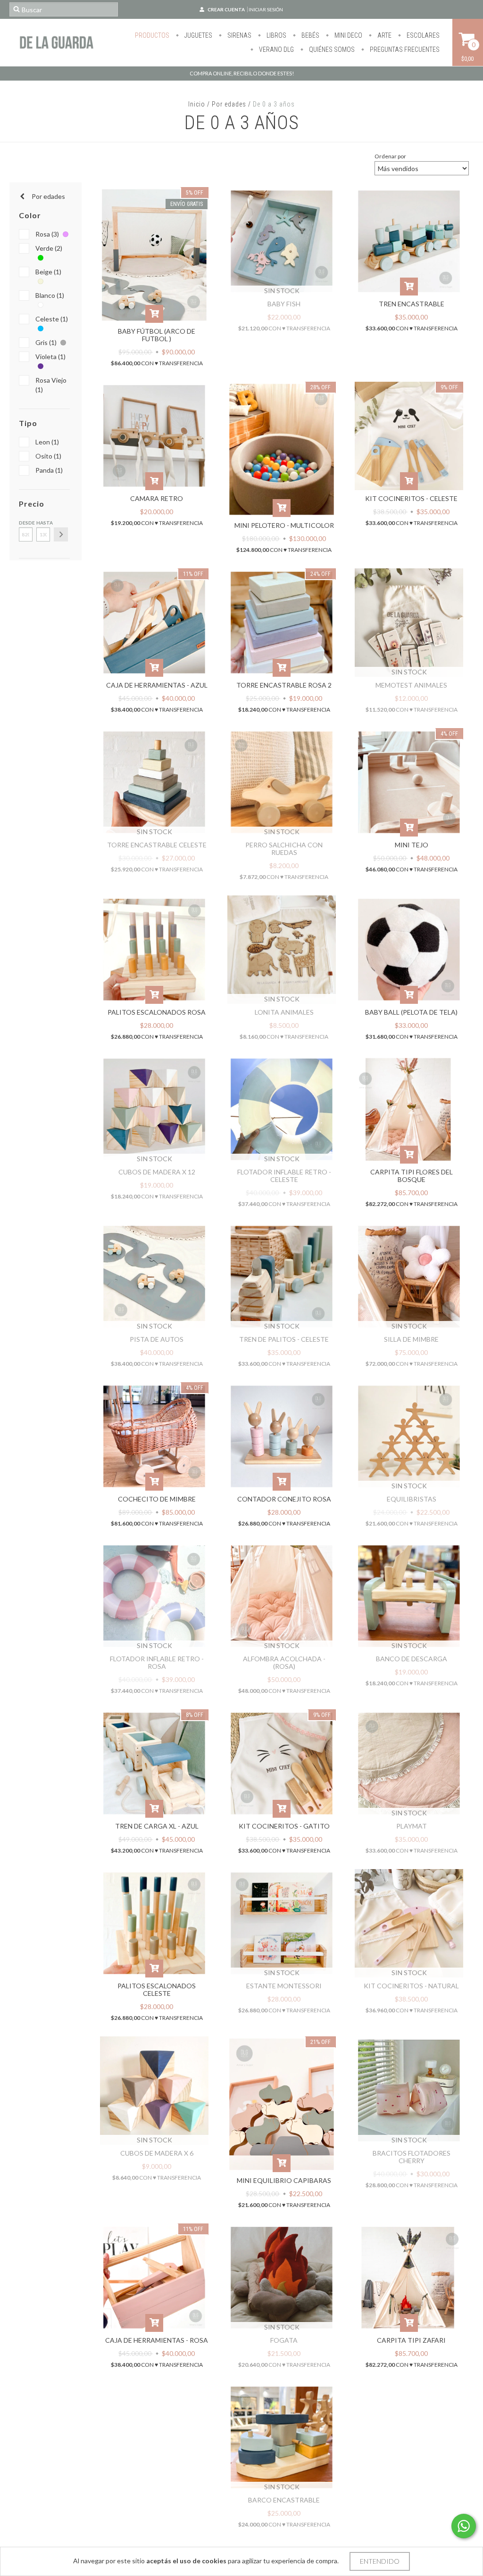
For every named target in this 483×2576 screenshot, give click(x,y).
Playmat (412, 1826)
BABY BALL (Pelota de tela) (411, 1012)
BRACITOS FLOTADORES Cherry (412, 2157)
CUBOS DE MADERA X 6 (157, 2153)
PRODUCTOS (152, 35)
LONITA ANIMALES (284, 1012)
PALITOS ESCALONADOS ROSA (157, 1012)
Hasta (43, 523)
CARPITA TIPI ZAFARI (411, 2340)
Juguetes (198, 35)
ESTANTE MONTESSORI (284, 1986)
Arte (384, 35)
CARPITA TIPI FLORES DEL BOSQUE (412, 1176)
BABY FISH (284, 304)
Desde (26, 523)
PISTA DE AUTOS (157, 1339)
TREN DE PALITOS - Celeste (284, 1339)
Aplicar (61, 534)
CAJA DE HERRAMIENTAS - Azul (157, 685)
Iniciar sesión (266, 9)
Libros (276, 35)
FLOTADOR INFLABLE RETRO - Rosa (157, 1662)
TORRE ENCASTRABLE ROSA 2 (284, 685)
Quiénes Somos (331, 49)
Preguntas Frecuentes (404, 49)
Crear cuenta (226, 9)
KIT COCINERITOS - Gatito (284, 1826)
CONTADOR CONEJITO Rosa (284, 1499)
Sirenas (239, 35)
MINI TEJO (412, 845)
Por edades (229, 104)
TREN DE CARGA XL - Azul (157, 1826)
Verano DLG (276, 49)
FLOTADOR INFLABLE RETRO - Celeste (284, 1176)
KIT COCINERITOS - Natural (411, 1986)
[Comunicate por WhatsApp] (464, 2526)
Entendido (380, 2561)
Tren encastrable (412, 304)
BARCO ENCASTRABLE (284, 2500)
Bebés (310, 35)
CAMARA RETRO (157, 498)
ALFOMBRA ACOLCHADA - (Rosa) (284, 1662)
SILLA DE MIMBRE (411, 1339)
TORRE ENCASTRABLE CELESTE (157, 845)
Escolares (422, 35)
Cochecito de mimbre (157, 1499)
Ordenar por (390, 156)
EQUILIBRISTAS (412, 1499)
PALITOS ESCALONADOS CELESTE (157, 1989)
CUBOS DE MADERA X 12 (157, 1172)
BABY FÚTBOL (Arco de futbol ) (157, 335)
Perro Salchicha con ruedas (284, 849)
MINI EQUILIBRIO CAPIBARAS (284, 2180)
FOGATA (284, 2340)
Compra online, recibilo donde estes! (242, 73)
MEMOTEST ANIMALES (411, 685)
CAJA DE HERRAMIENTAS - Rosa (157, 2340)
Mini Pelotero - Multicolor (284, 525)
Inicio (197, 104)
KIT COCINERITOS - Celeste (411, 498)
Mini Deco (348, 35)
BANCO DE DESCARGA (412, 1659)
